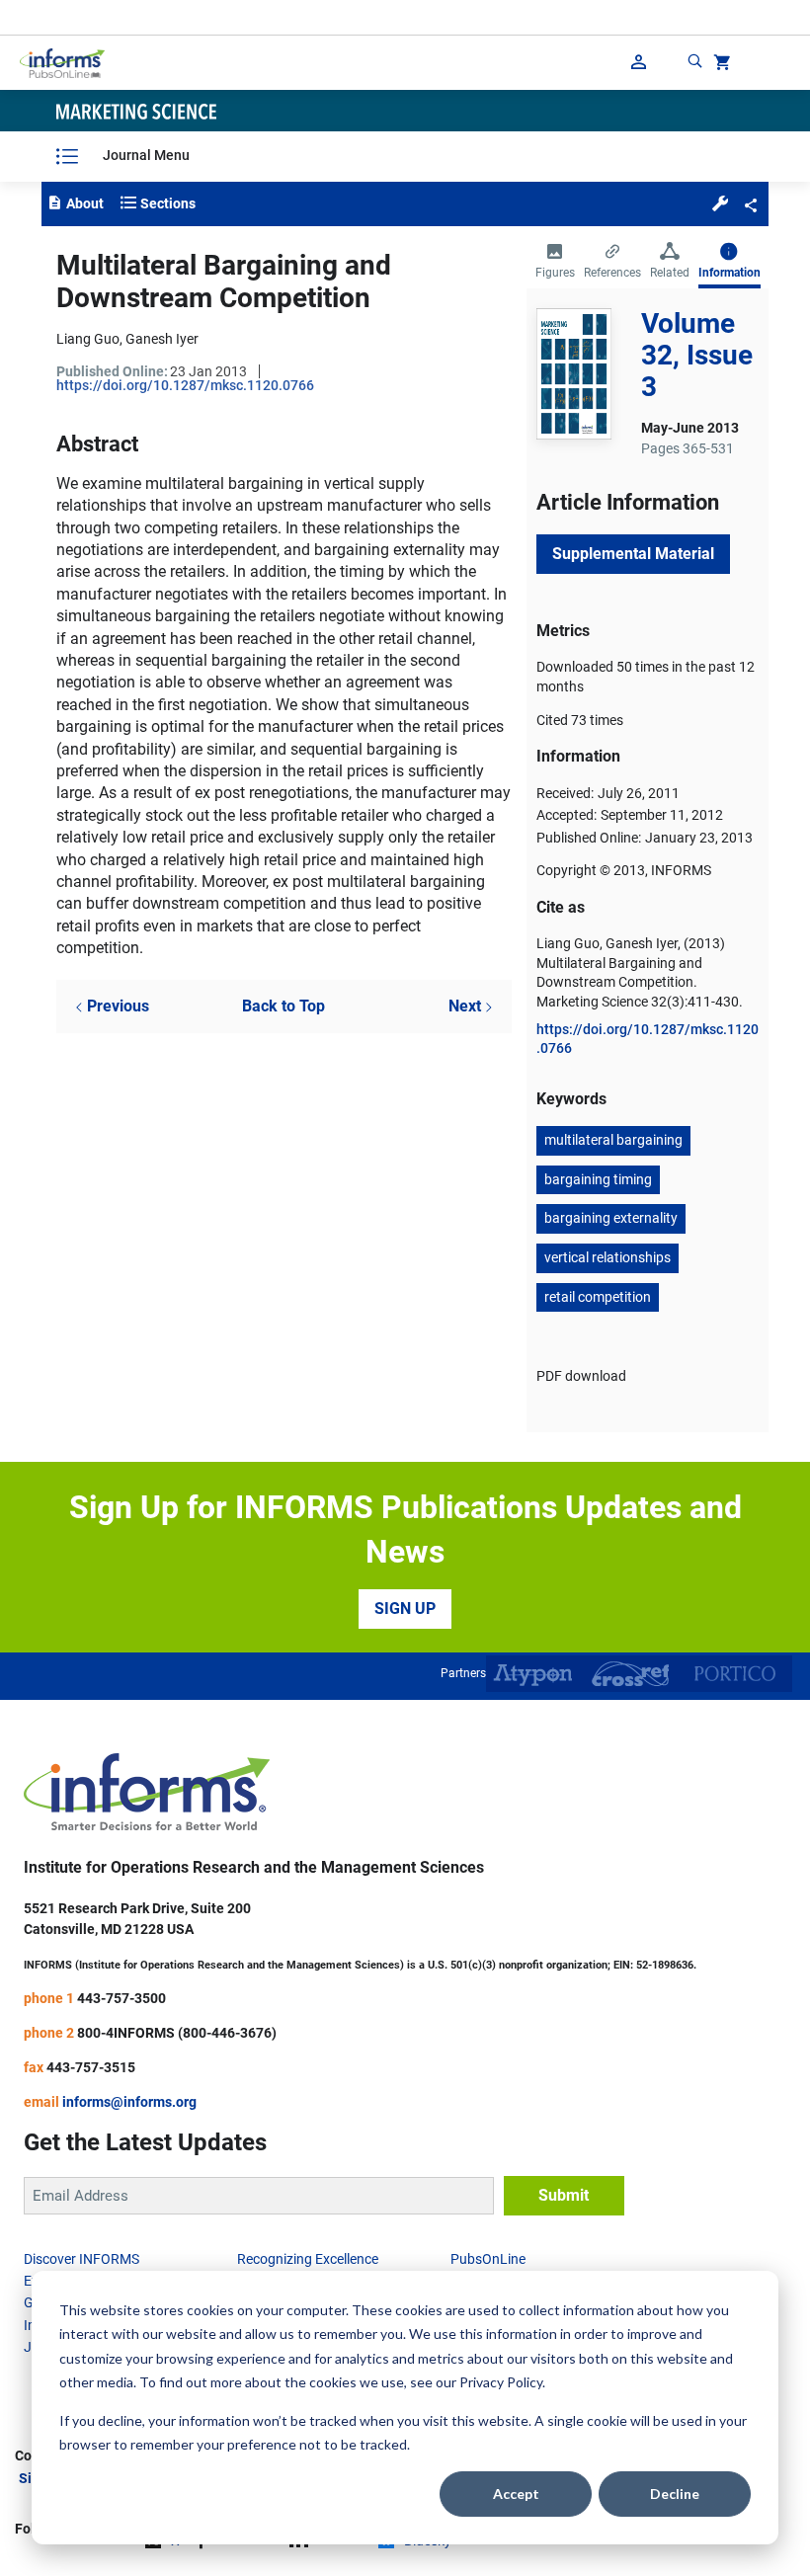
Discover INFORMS (81, 2259)
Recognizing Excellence (308, 2259)
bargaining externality (611, 1218)
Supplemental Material (633, 554)
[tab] (555, 263)
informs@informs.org (129, 2102)
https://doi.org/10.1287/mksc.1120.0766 (185, 385)
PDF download (581, 1376)
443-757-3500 (121, 1998)
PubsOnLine (488, 2259)
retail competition (598, 1297)
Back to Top (283, 1006)
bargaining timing (598, 1179)
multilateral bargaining (613, 1140)
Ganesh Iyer (162, 339)
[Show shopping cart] (720, 65)
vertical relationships (607, 1257)
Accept (516, 2494)
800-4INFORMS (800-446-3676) (177, 2033)
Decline (675, 2494)
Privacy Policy (501, 2382)
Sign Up (405, 1609)
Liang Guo (88, 339)
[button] (720, 202)
